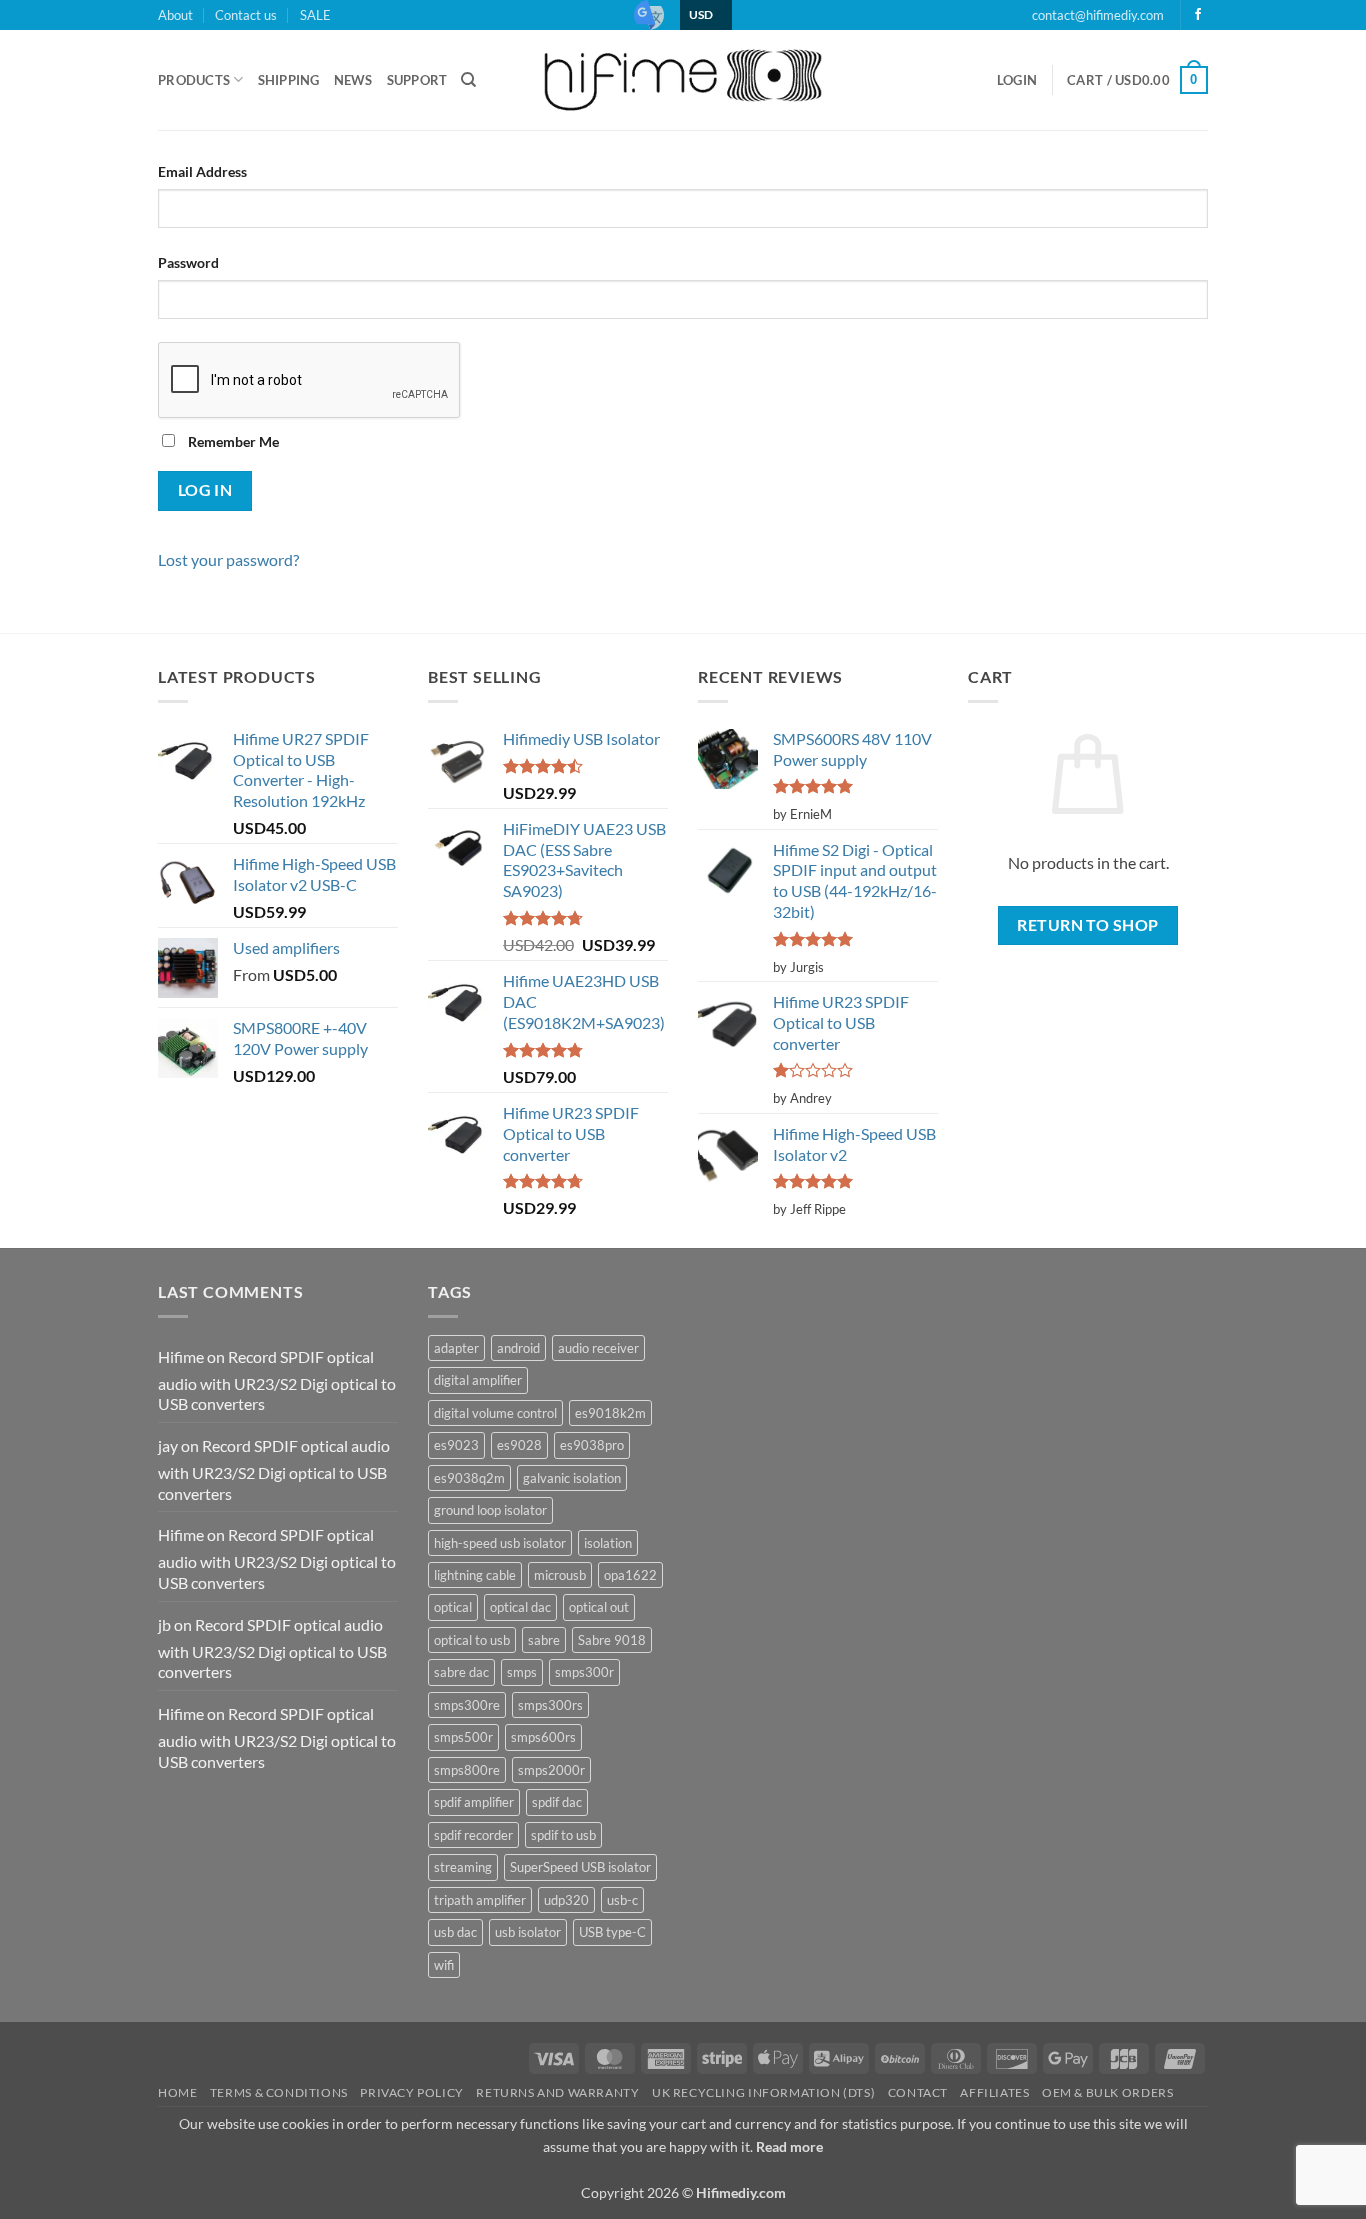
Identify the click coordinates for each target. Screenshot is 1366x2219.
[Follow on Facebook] (1198, 15)
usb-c (622, 1900)
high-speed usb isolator (500, 1543)
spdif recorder (473, 1835)
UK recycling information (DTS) (763, 2092)
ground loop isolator (490, 1510)
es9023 (456, 1445)
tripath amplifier (480, 1900)
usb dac (455, 1932)
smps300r (584, 1672)
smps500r (463, 1737)
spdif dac (557, 1802)
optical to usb (472, 1640)
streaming (463, 1867)
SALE (315, 15)
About (175, 15)
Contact (918, 2092)
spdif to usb (563, 1835)
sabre (544, 1640)
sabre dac (461, 1672)
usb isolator (528, 1932)
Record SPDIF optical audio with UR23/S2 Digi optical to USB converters (277, 1380)
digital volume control (495, 1413)
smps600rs (543, 1737)
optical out (599, 1607)
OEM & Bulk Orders (1107, 2092)
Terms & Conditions (279, 2092)
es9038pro (592, 1445)
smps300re (467, 1705)
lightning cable (475, 1575)
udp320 (566, 1900)
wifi (444, 1965)
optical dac (520, 1607)
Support (417, 80)
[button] (1017, 80)
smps (522, 1672)
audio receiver (598, 1348)
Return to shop (1088, 925)
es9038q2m (469, 1478)
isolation (608, 1543)
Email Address (202, 171)
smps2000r (551, 1770)
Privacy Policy (412, 2092)
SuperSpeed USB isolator (580, 1867)
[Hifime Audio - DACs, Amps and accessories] (683, 79)
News (353, 80)
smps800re (467, 1770)
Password (188, 262)
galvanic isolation (572, 1478)
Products (194, 80)
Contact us (246, 15)
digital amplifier (478, 1380)
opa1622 (630, 1575)
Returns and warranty (557, 2092)
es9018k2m (610, 1413)
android (518, 1348)
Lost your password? (228, 559)
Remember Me (232, 441)
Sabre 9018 (612, 1640)
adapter (456, 1348)
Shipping (289, 80)
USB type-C (612, 1932)
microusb (560, 1575)
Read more (789, 2146)
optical (453, 1607)
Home (177, 2092)
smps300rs (550, 1705)
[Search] (468, 80)
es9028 (519, 1445)
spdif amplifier (474, 1802)
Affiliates (994, 2092)
